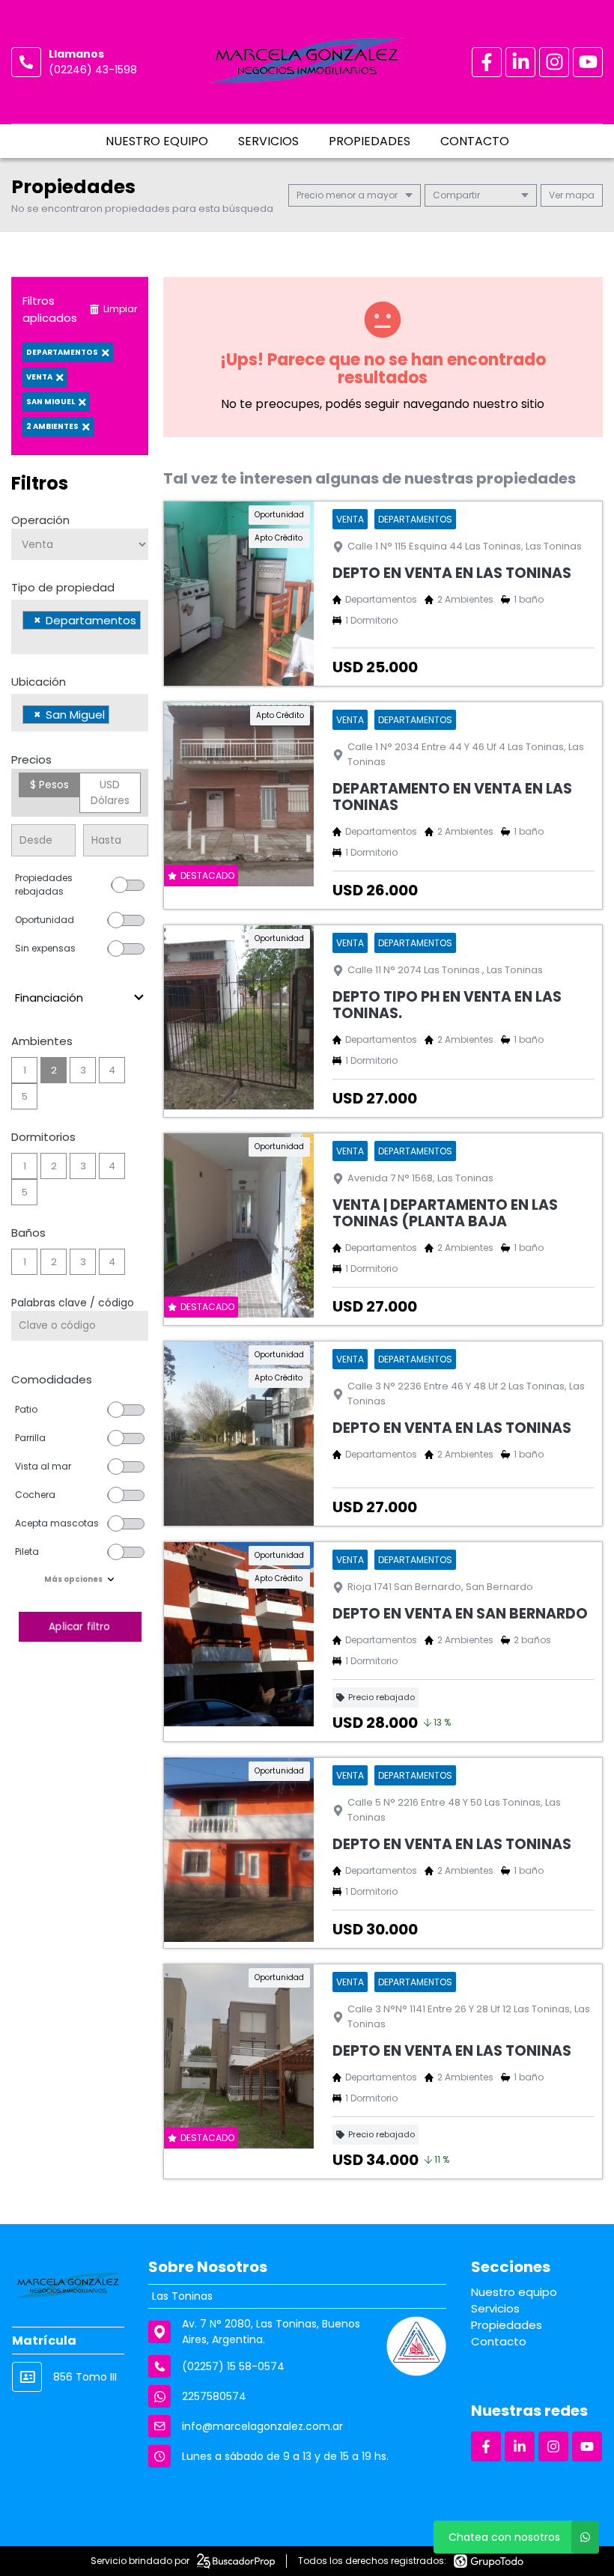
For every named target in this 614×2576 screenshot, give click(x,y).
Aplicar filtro (79, 1626)
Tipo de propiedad (63, 587)
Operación (40, 520)
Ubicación (39, 682)
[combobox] (80, 627)
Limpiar (120, 309)
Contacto (475, 141)
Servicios (268, 141)
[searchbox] (27, 639)
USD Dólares (110, 792)
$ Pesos (49, 785)
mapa (579, 195)
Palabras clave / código (73, 1303)
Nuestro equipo (157, 141)
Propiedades (370, 141)
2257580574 (214, 2396)
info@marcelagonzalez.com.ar (262, 2426)
